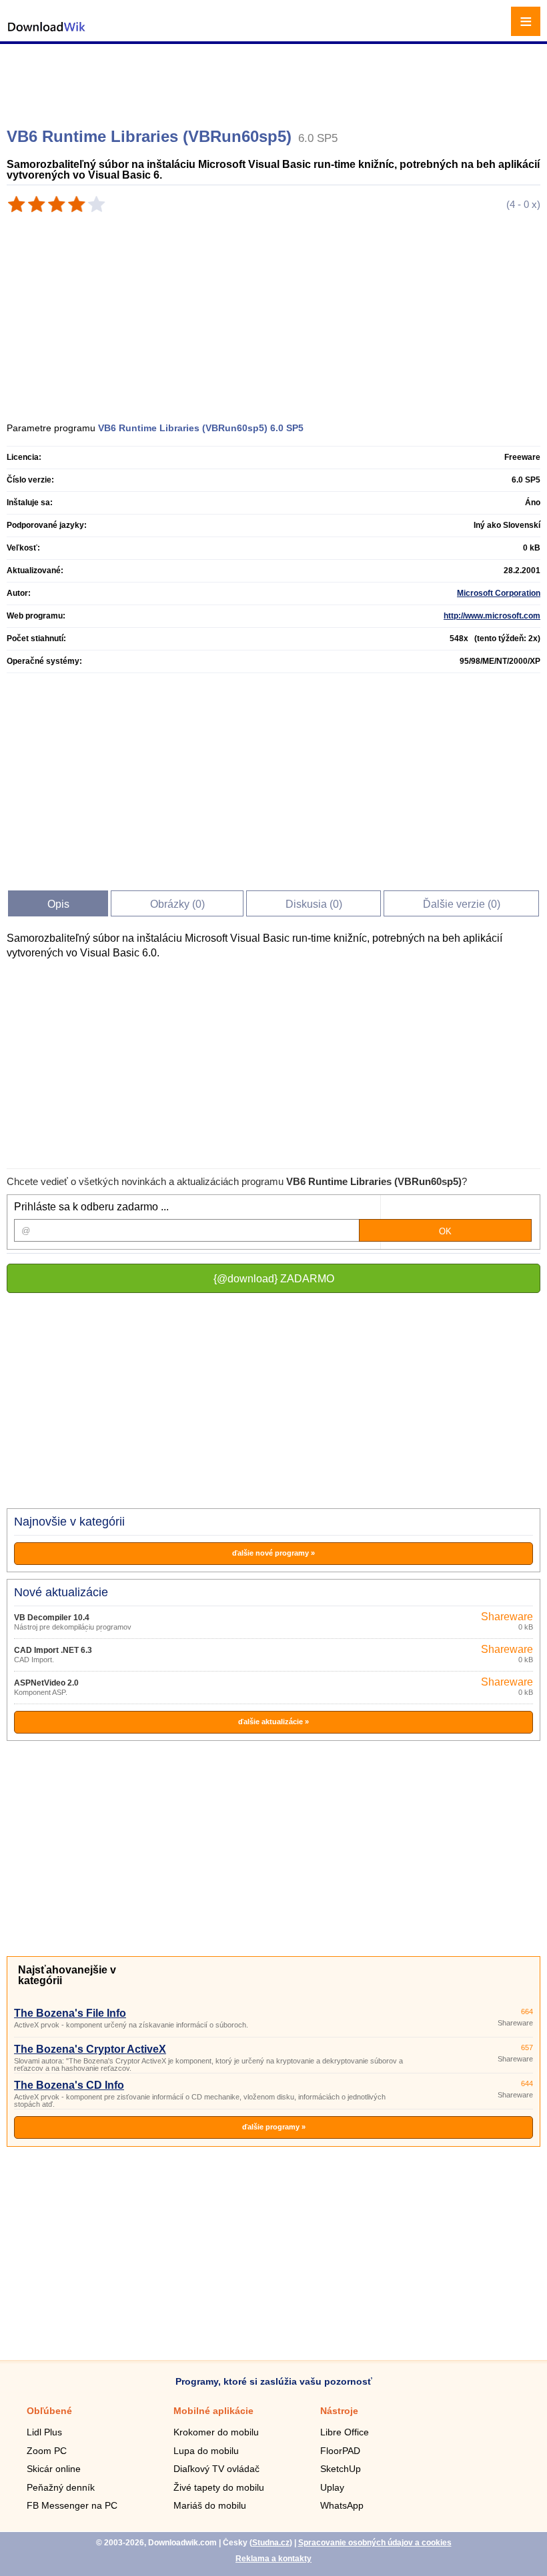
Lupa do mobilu (206, 2451)
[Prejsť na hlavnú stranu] (47, 34)
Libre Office (345, 2432)
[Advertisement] (275, 80)
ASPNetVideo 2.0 (46, 1683)
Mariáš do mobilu (210, 2505)
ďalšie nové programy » (273, 1553)
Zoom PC (47, 2451)
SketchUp (341, 2469)
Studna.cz (271, 2543)
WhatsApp (342, 2505)
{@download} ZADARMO (274, 1279)
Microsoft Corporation (499, 593)
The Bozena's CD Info (69, 2085)
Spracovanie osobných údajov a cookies (375, 2543)
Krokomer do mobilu (216, 2432)
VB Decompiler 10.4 (52, 1618)
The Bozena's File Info (70, 2013)
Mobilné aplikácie (213, 2411)
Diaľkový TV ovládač (216, 2469)
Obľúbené (49, 2411)
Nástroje (339, 2411)
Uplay (332, 2487)
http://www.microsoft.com (492, 616)
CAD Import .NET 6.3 (53, 1650)
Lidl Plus (44, 2432)
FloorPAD (340, 2451)
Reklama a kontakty (273, 2559)
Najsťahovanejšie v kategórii (67, 1975)
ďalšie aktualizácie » (273, 1722)
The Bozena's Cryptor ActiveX (90, 2049)
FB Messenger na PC (72, 2505)
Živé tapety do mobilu (219, 2487)
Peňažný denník (61, 2487)
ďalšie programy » (274, 2127)
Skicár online (54, 2469)
